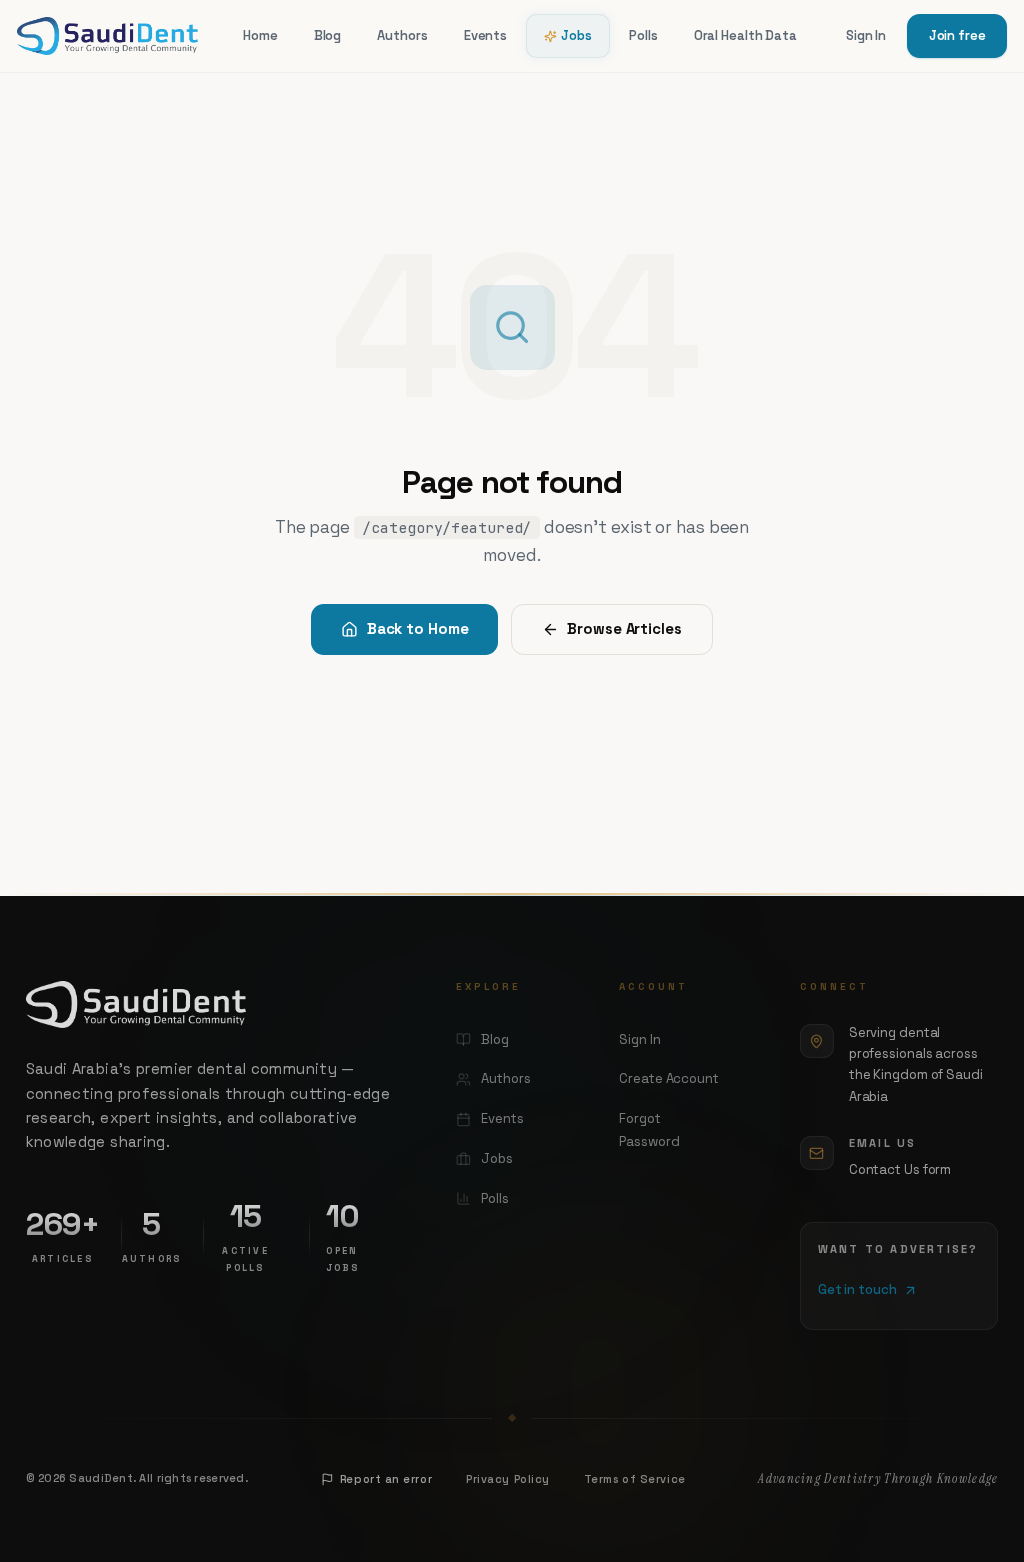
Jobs (576, 35)
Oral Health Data (745, 35)
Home (260, 35)
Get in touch (857, 1289)
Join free (957, 35)
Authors (402, 35)
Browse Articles (624, 628)
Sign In (866, 35)
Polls (643, 35)
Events (485, 35)
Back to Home (418, 628)
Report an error (386, 1479)
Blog (328, 35)
